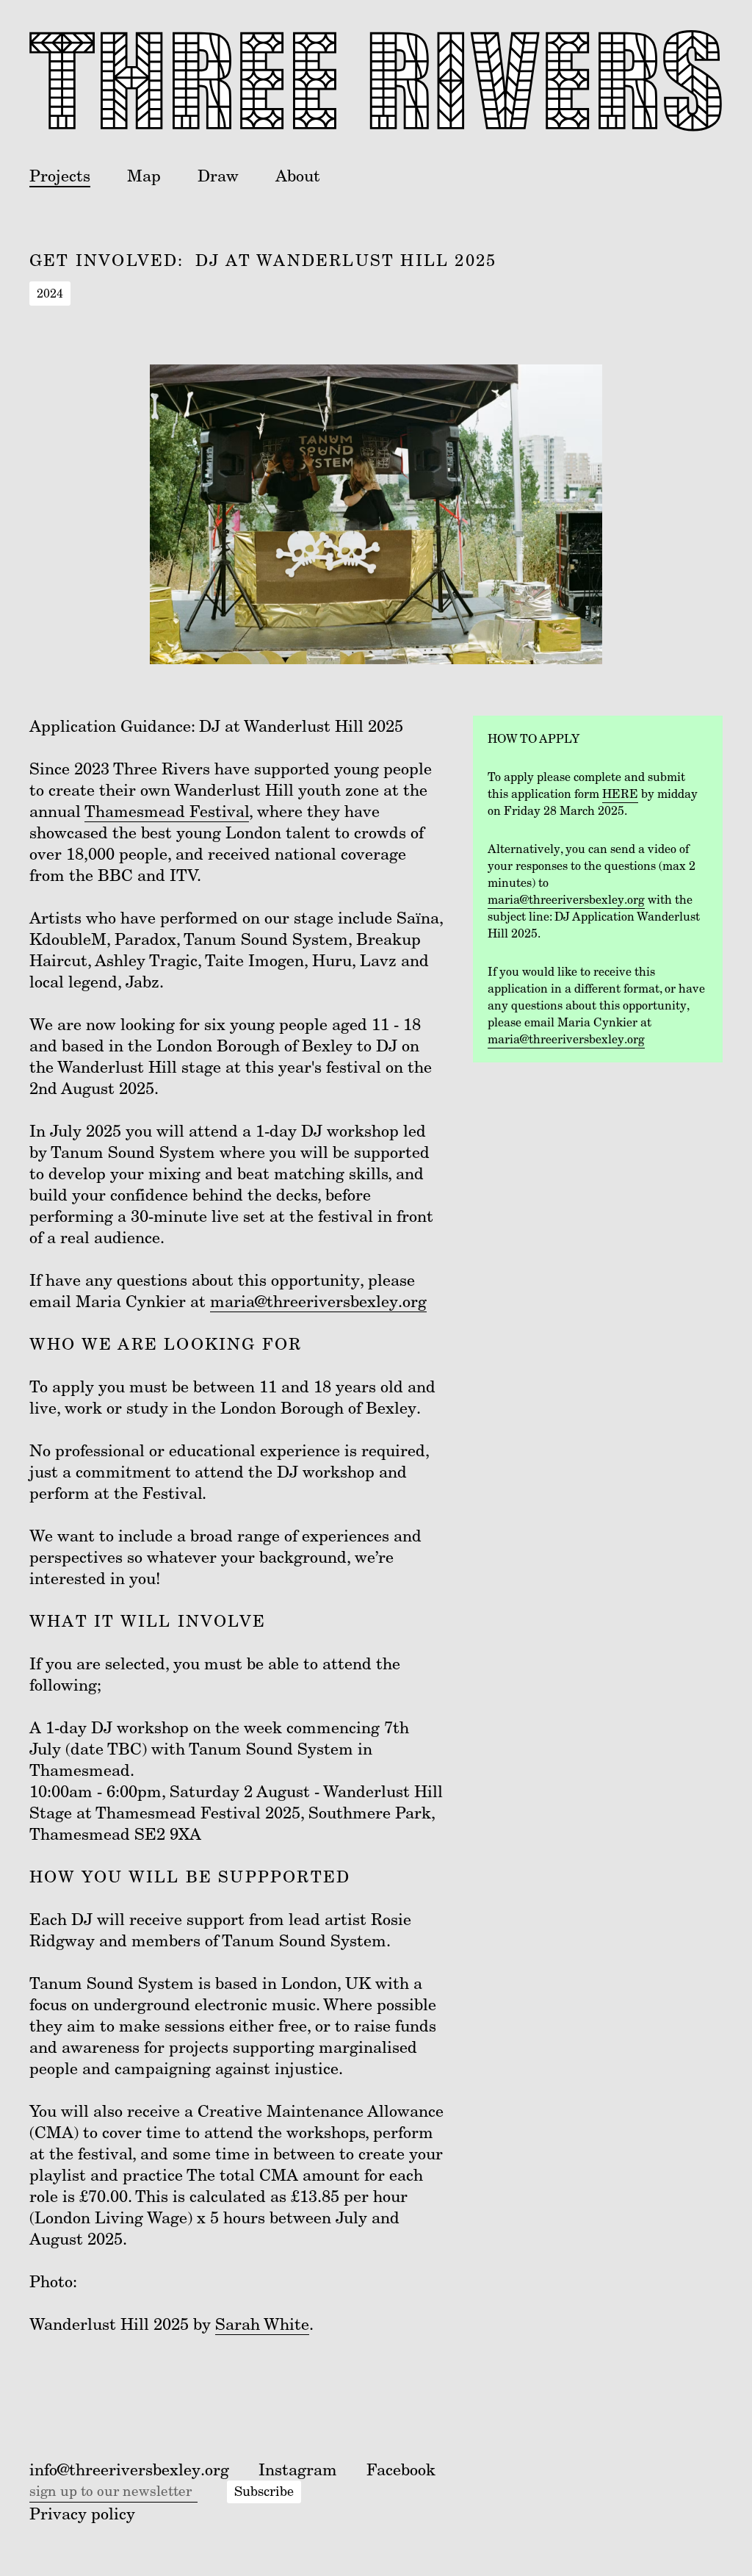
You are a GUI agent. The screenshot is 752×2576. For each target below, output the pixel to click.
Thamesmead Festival (167, 812)
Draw (218, 176)
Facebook (401, 2470)
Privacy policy (82, 2514)
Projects (60, 176)
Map (144, 176)
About (298, 176)
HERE (620, 794)
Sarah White (262, 2324)
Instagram (298, 2470)
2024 (50, 294)
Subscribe (264, 2492)
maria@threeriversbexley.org (318, 1302)
